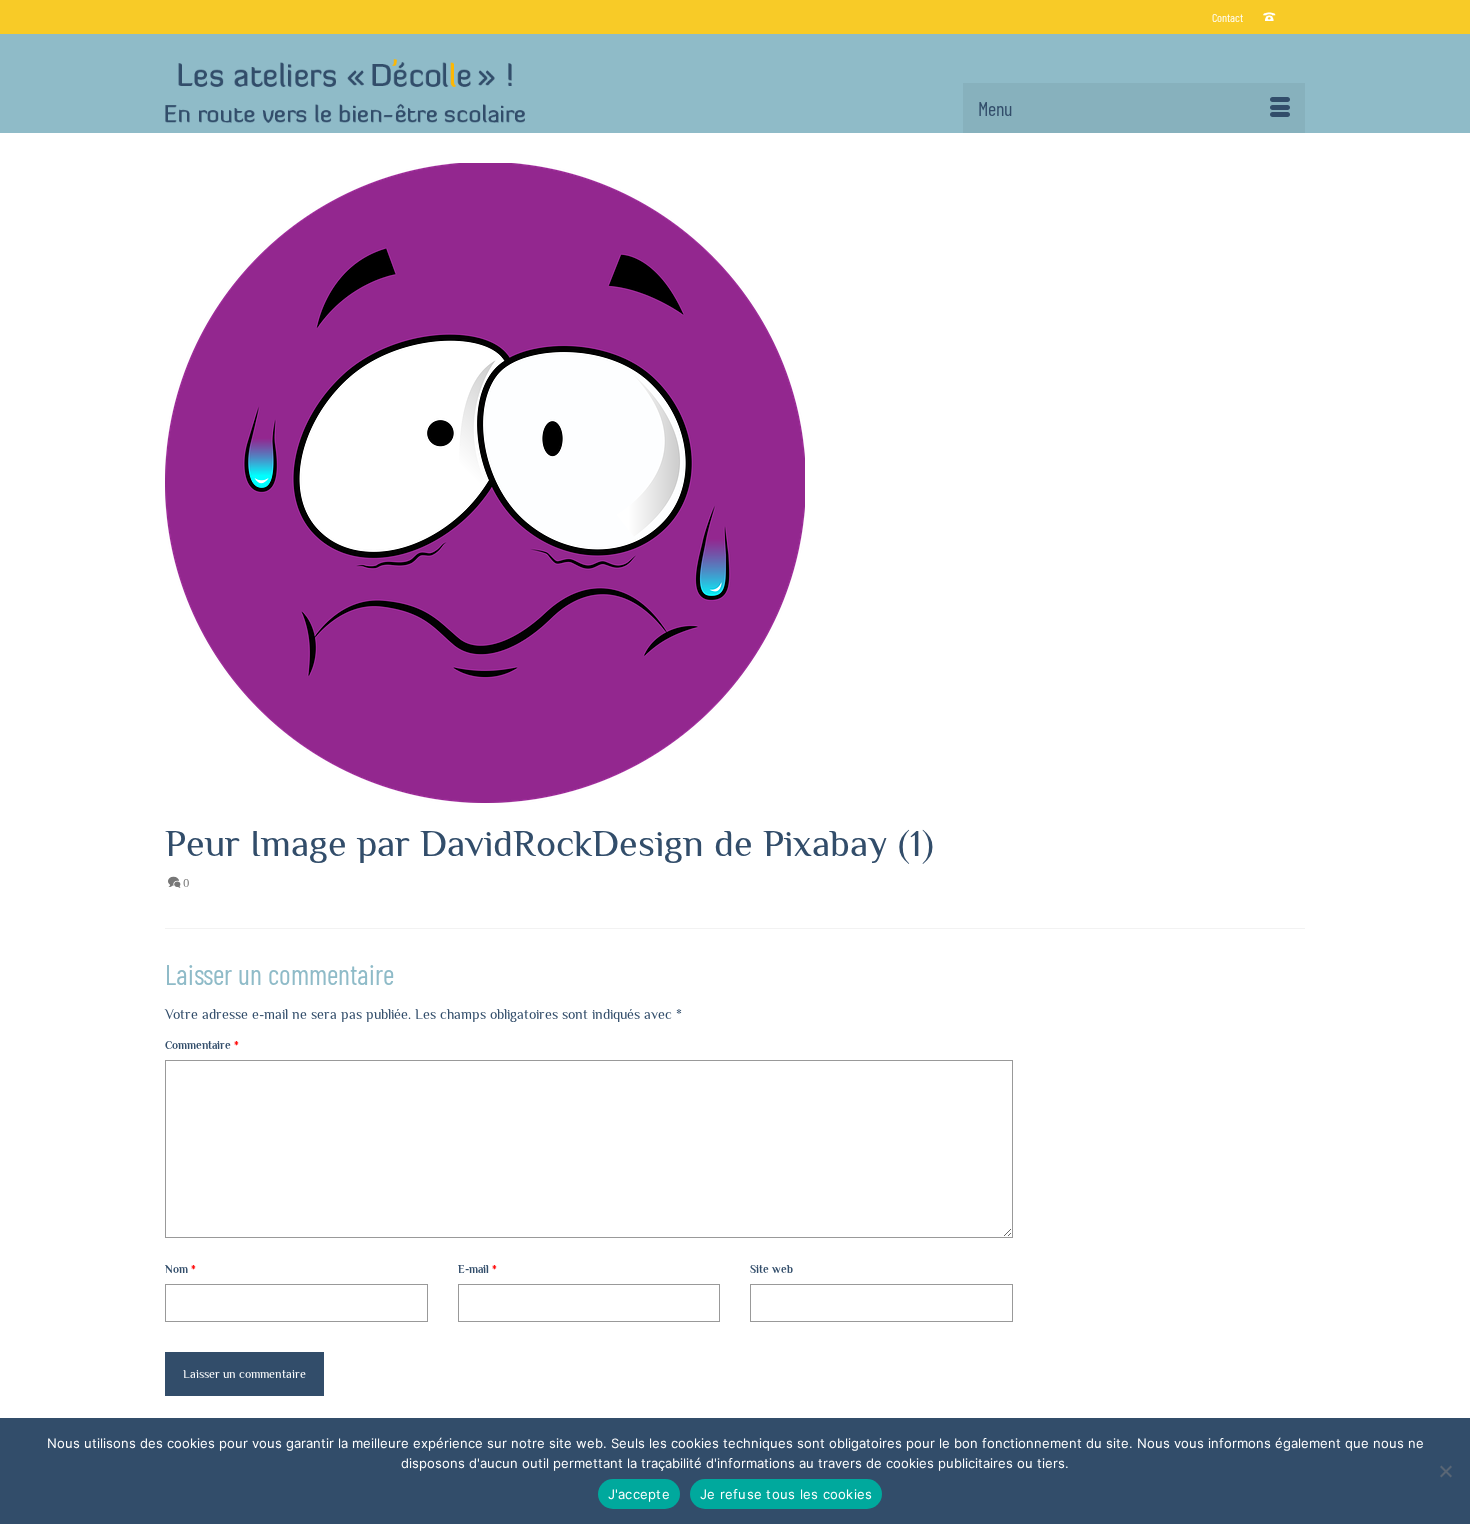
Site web (771, 1269)
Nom (180, 1269)
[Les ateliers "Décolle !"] (345, 91)
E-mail (477, 1269)
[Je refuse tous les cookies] (1445, 1471)
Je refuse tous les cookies (786, 1494)
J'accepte (639, 1494)
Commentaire (202, 1045)
